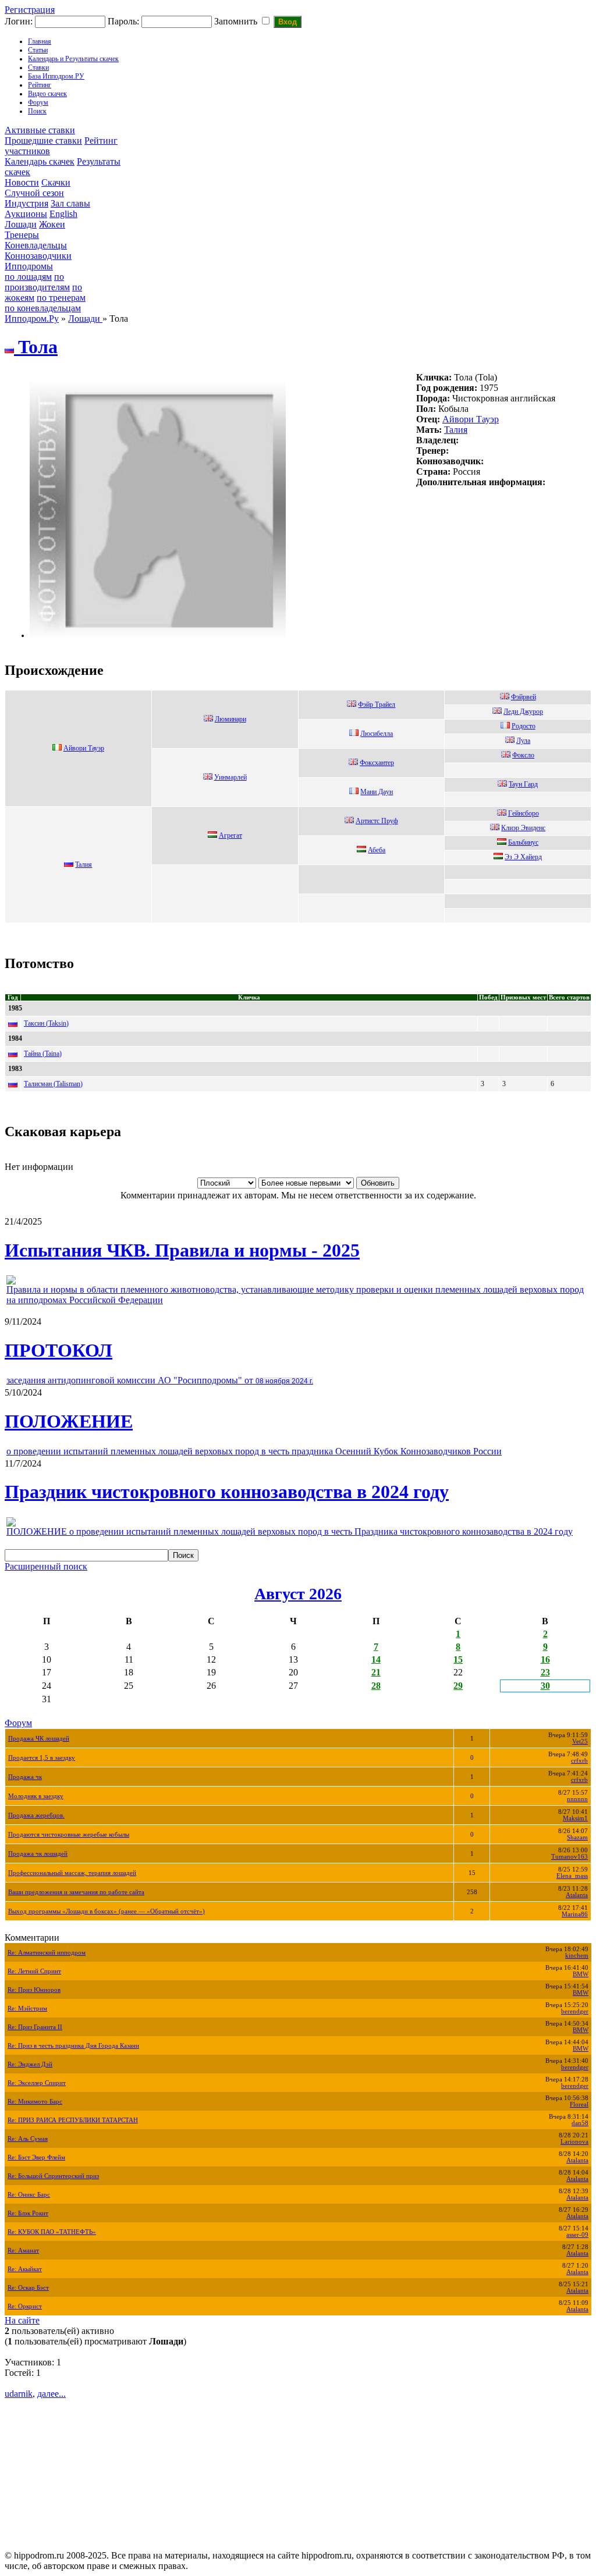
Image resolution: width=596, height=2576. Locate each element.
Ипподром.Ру (32, 319)
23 (545, 1672)
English (63, 214)
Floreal (579, 2104)
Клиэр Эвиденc (523, 828)
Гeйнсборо (524, 813)
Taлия (456, 430)
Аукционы (26, 214)
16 (545, 1659)
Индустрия (26, 203)
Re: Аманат (23, 2251)
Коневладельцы (36, 245)
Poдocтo (524, 726)
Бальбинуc (523, 842)
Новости (22, 182)
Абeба (377, 850)
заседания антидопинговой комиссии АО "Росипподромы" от (160, 1380)
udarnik (19, 2394)
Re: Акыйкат (25, 2269)
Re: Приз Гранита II (35, 2027)
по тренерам (61, 298)
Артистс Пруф (377, 821)
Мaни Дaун (377, 792)
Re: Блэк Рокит (28, 2213)
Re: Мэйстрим (27, 2009)
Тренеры (22, 235)
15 (458, 1659)
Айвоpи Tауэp (471, 419)
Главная (40, 41)
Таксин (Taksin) (46, 1023)
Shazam (577, 1837)
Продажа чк (25, 1777)
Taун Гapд (523, 784)
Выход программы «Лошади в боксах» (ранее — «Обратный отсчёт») (107, 1911)
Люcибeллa (377, 734)
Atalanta (577, 1895)
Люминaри (230, 719)
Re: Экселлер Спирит (37, 2083)
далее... (52, 2394)
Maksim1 (575, 1818)
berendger (575, 2011)
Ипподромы (29, 266)
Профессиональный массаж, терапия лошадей (72, 1873)
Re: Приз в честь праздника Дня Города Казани (73, 2046)
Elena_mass (572, 1876)
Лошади (21, 224)
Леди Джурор (523, 711)
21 (376, 1672)
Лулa (523, 741)
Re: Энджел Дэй (30, 2064)
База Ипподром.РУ (56, 76)
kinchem (577, 1956)
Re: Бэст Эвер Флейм (36, 2157)
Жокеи (52, 224)
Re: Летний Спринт (34, 1971)
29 (458, 1686)
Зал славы (70, 203)
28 (376, 1686)
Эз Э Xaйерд (523, 857)
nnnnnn (577, 1799)
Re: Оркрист (25, 2306)
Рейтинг (40, 85)
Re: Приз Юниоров (34, 1990)
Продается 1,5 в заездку (42, 1758)
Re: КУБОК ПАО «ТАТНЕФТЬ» (52, 2232)
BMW (581, 1974)
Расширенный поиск (46, 1566)
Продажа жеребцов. (36, 1815)
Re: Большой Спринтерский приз (53, 2176)
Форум (38, 102)
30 (545, 1686)
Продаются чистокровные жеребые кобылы (69, 1835)
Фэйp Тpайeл (377, 705)
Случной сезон (34, 193)
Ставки (38, 67)
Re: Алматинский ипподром (47, 1953)
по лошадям (28, 277)
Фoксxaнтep (377, 763)
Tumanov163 (570, 1857)
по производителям (37, 282)
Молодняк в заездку (36, 1796)
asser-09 (577, 2235)
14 (376, 1659)
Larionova (574, 2142)
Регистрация (30, 10)
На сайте (22, 2320)
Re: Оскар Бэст (28, 2288)
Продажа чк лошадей (38, 1854)
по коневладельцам (43, 308)
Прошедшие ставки (43, 140)
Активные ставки (40, 130)
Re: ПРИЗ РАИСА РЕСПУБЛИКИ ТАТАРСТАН (73, 2120)
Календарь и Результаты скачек (73, 59)
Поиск (37, 111)
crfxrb (579, 1761)
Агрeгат (230, 835)
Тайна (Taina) (43, 1054)
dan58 (580, 2123)
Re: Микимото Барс (35, 2102)
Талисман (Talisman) (53, 1084)
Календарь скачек (40, 161)
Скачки (56, 182)
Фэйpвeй (524, 697)
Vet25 (580, 1741)
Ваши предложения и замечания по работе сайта (76, 1892)
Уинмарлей (230, 777)
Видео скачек (47, 94)
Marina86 (575, 1914)
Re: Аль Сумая (28, 2139)
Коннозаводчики (38, 256)
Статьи (38, 50)
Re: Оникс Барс (29, 2195)
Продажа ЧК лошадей (39, 1739)
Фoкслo (523, 755)
